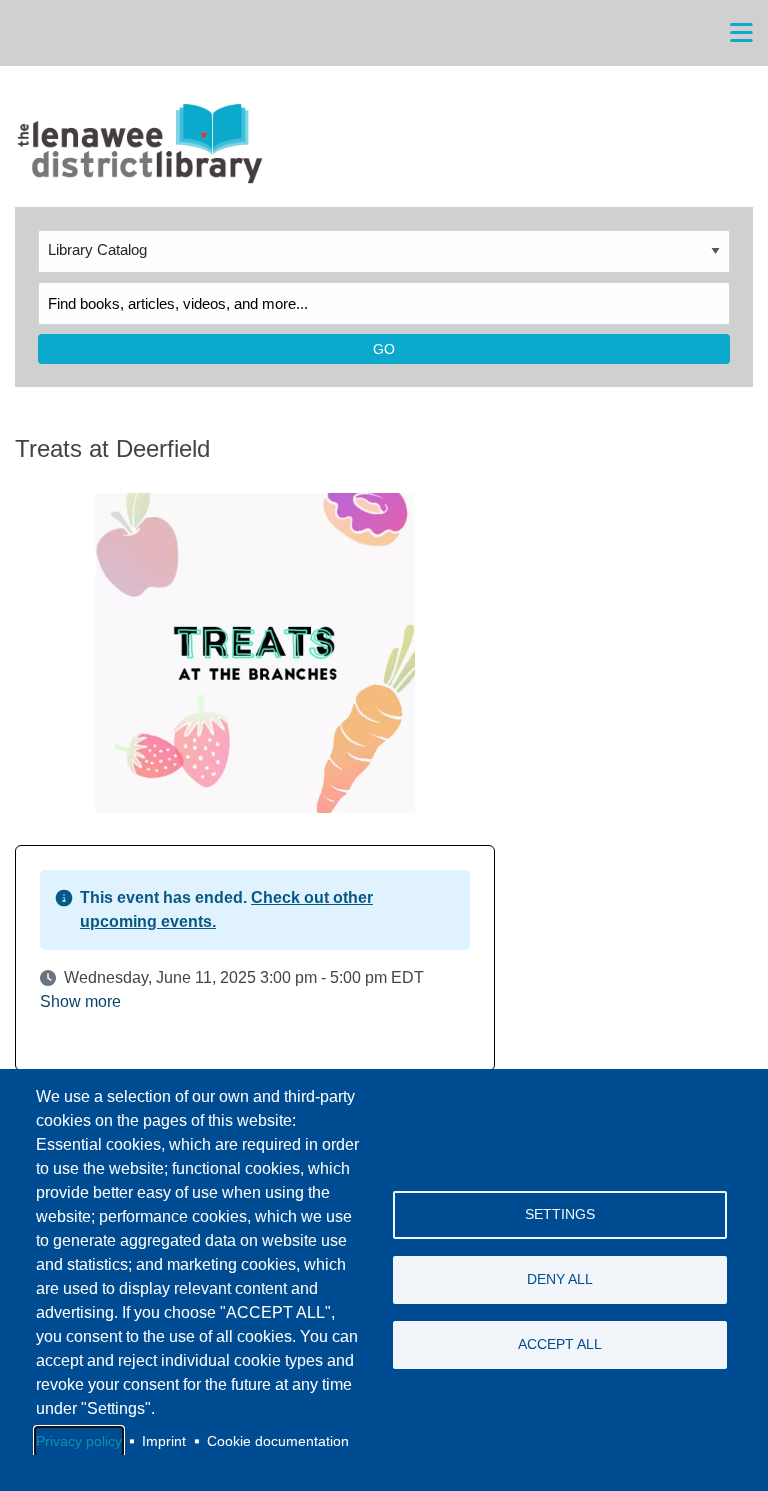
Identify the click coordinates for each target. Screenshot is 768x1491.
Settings (560, 1214)
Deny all (560, 1279)
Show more (80, 1002)
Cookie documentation (278, 1441)
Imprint (164, 1441)
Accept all (560, 1344)
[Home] (139, 144)
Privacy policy (79, 1441)
